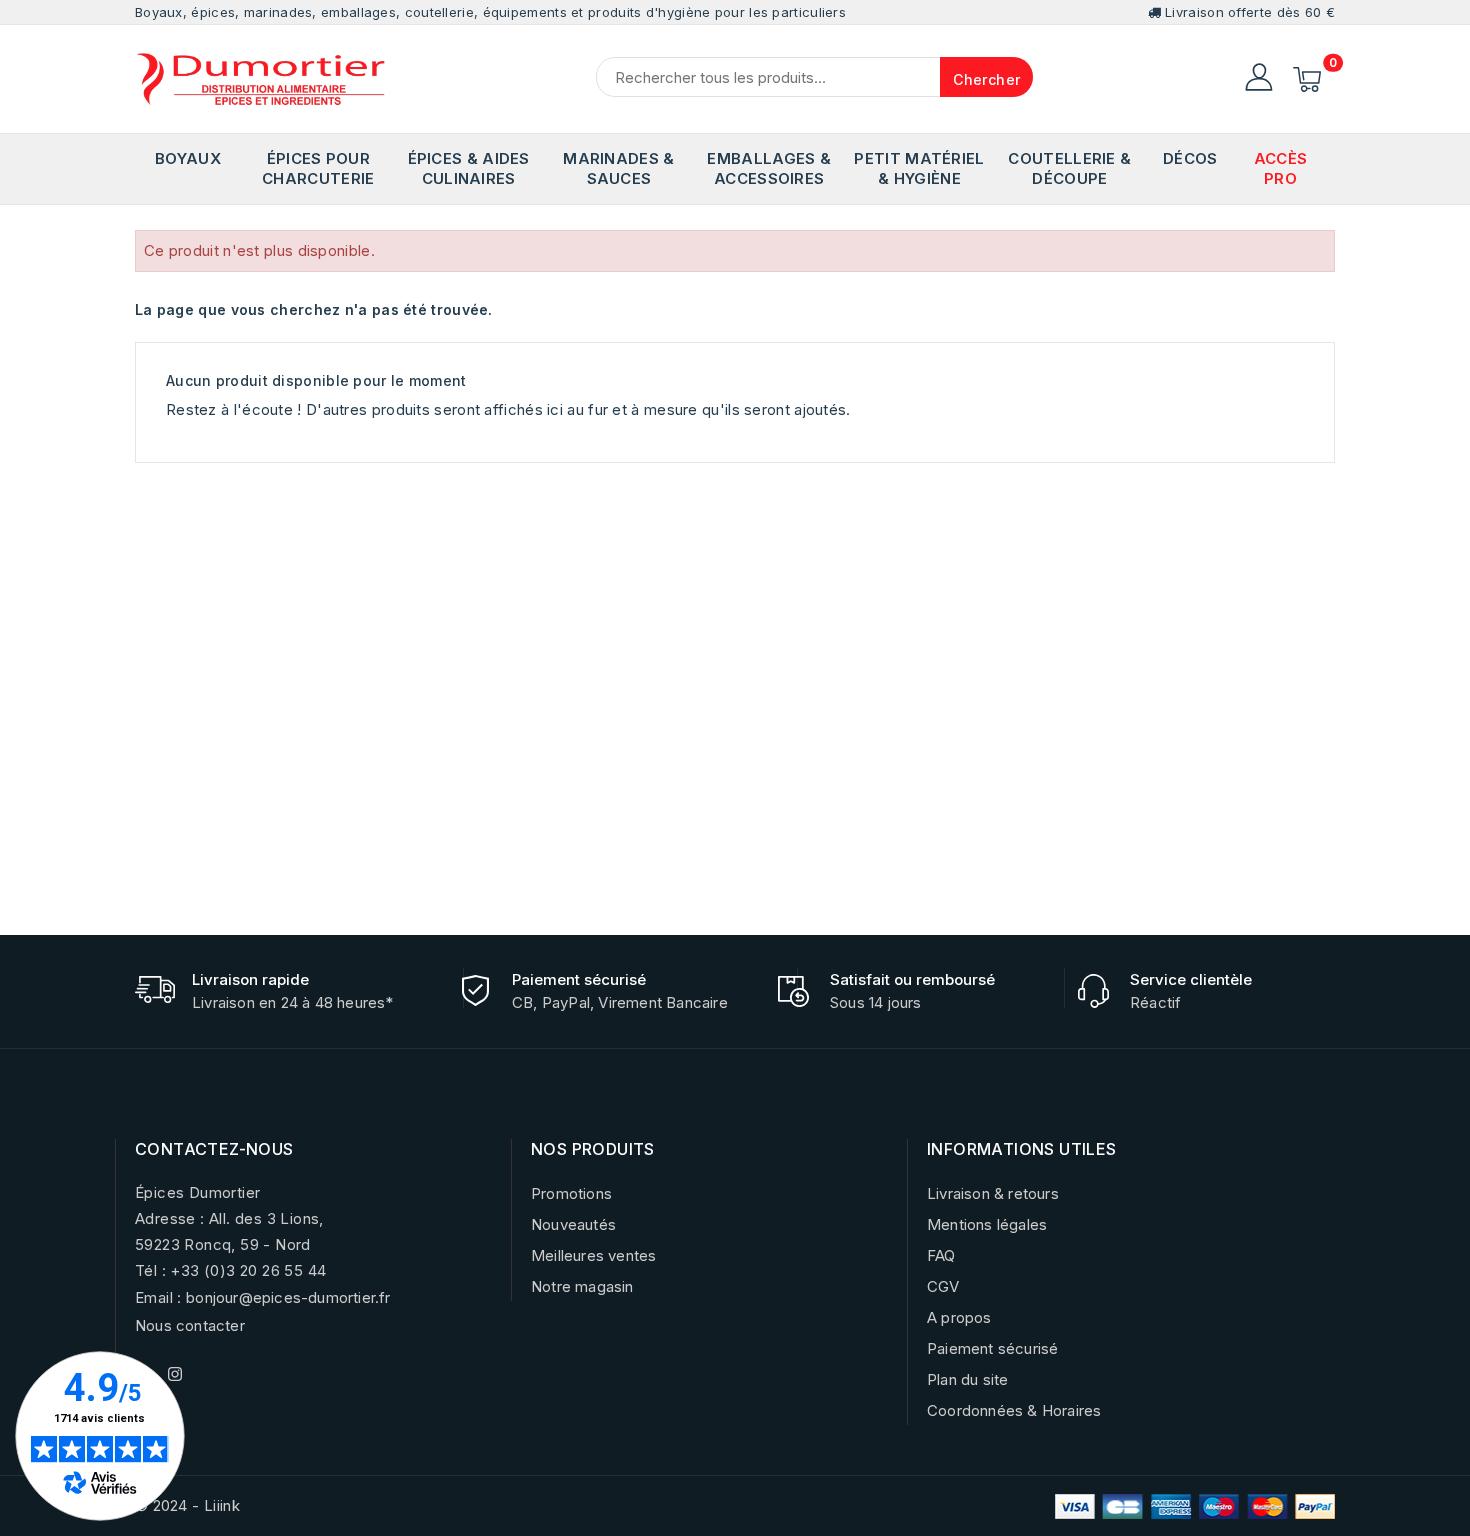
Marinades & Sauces (618, 168)
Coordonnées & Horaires (1014, 1410)
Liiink (222, 1505)
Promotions (571, 1193)
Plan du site (967, 1379)
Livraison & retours (993, 1193)
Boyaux (188, 158)
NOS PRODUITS (593, 1149)
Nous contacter (190, 1325)
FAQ (941, 1255)
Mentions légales (987, 1224)
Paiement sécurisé (992, 1348)
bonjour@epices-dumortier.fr (288, 1297)
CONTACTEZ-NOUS (214, 1149)
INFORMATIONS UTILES (1022, 1149)
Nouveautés (573, 1224)
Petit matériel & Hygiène (919, 168)
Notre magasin (582, 1286)
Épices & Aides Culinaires (469, 168)
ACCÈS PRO (1281, 168)
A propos (959, 1317)
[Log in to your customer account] (1259, 77)
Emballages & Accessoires (769, 168)
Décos (1190, 158)
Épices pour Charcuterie (318, 168)
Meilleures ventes (593, 1255)
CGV (943, 1286)
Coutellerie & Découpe (1069, 168)
